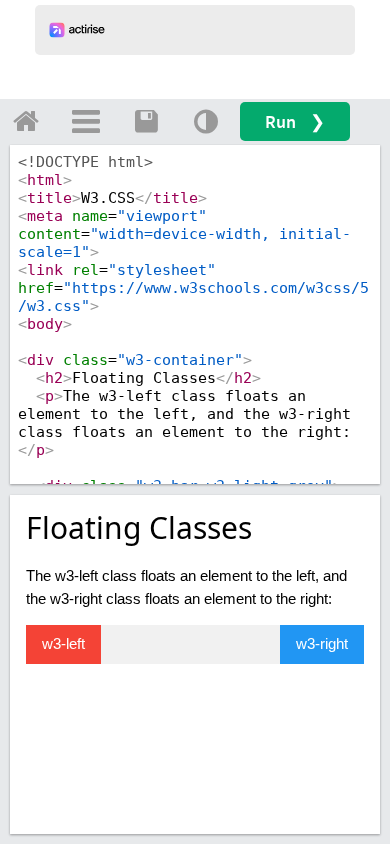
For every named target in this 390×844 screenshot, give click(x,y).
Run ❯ (295, 121)
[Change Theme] (206, 121)
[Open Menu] (86, 121)
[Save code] (146, 121)
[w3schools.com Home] (26, 121)
